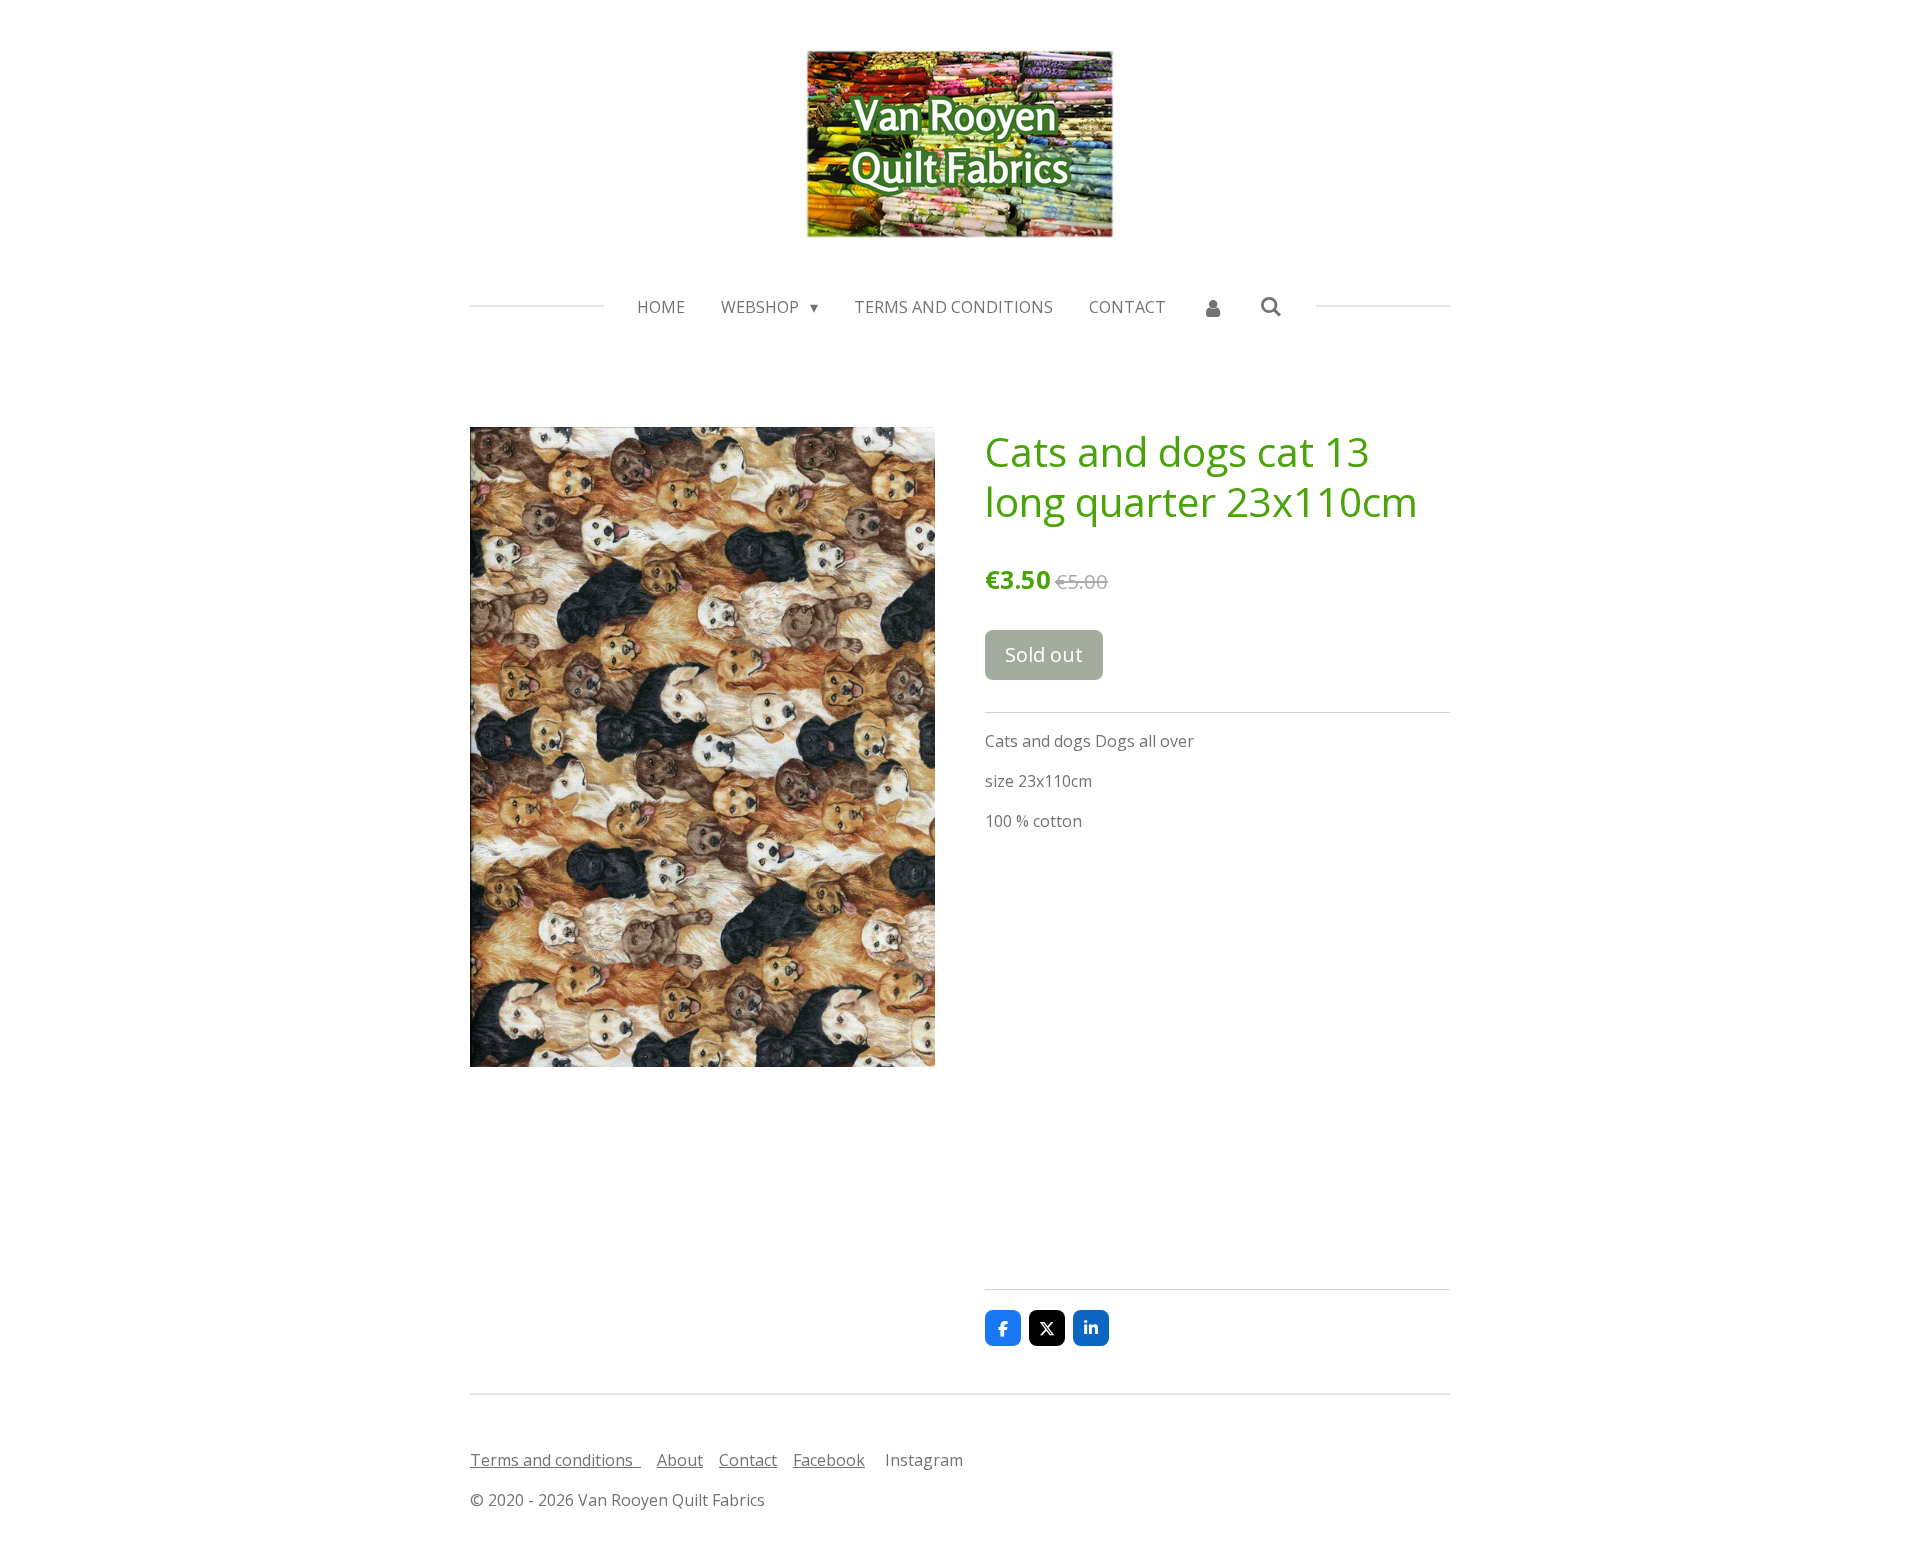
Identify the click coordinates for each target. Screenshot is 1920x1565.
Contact (748, 1460)
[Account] (1213, 307)
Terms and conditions (555, 1460)
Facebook (829, 1460)
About (680, 1460)
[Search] (1271, 306)
